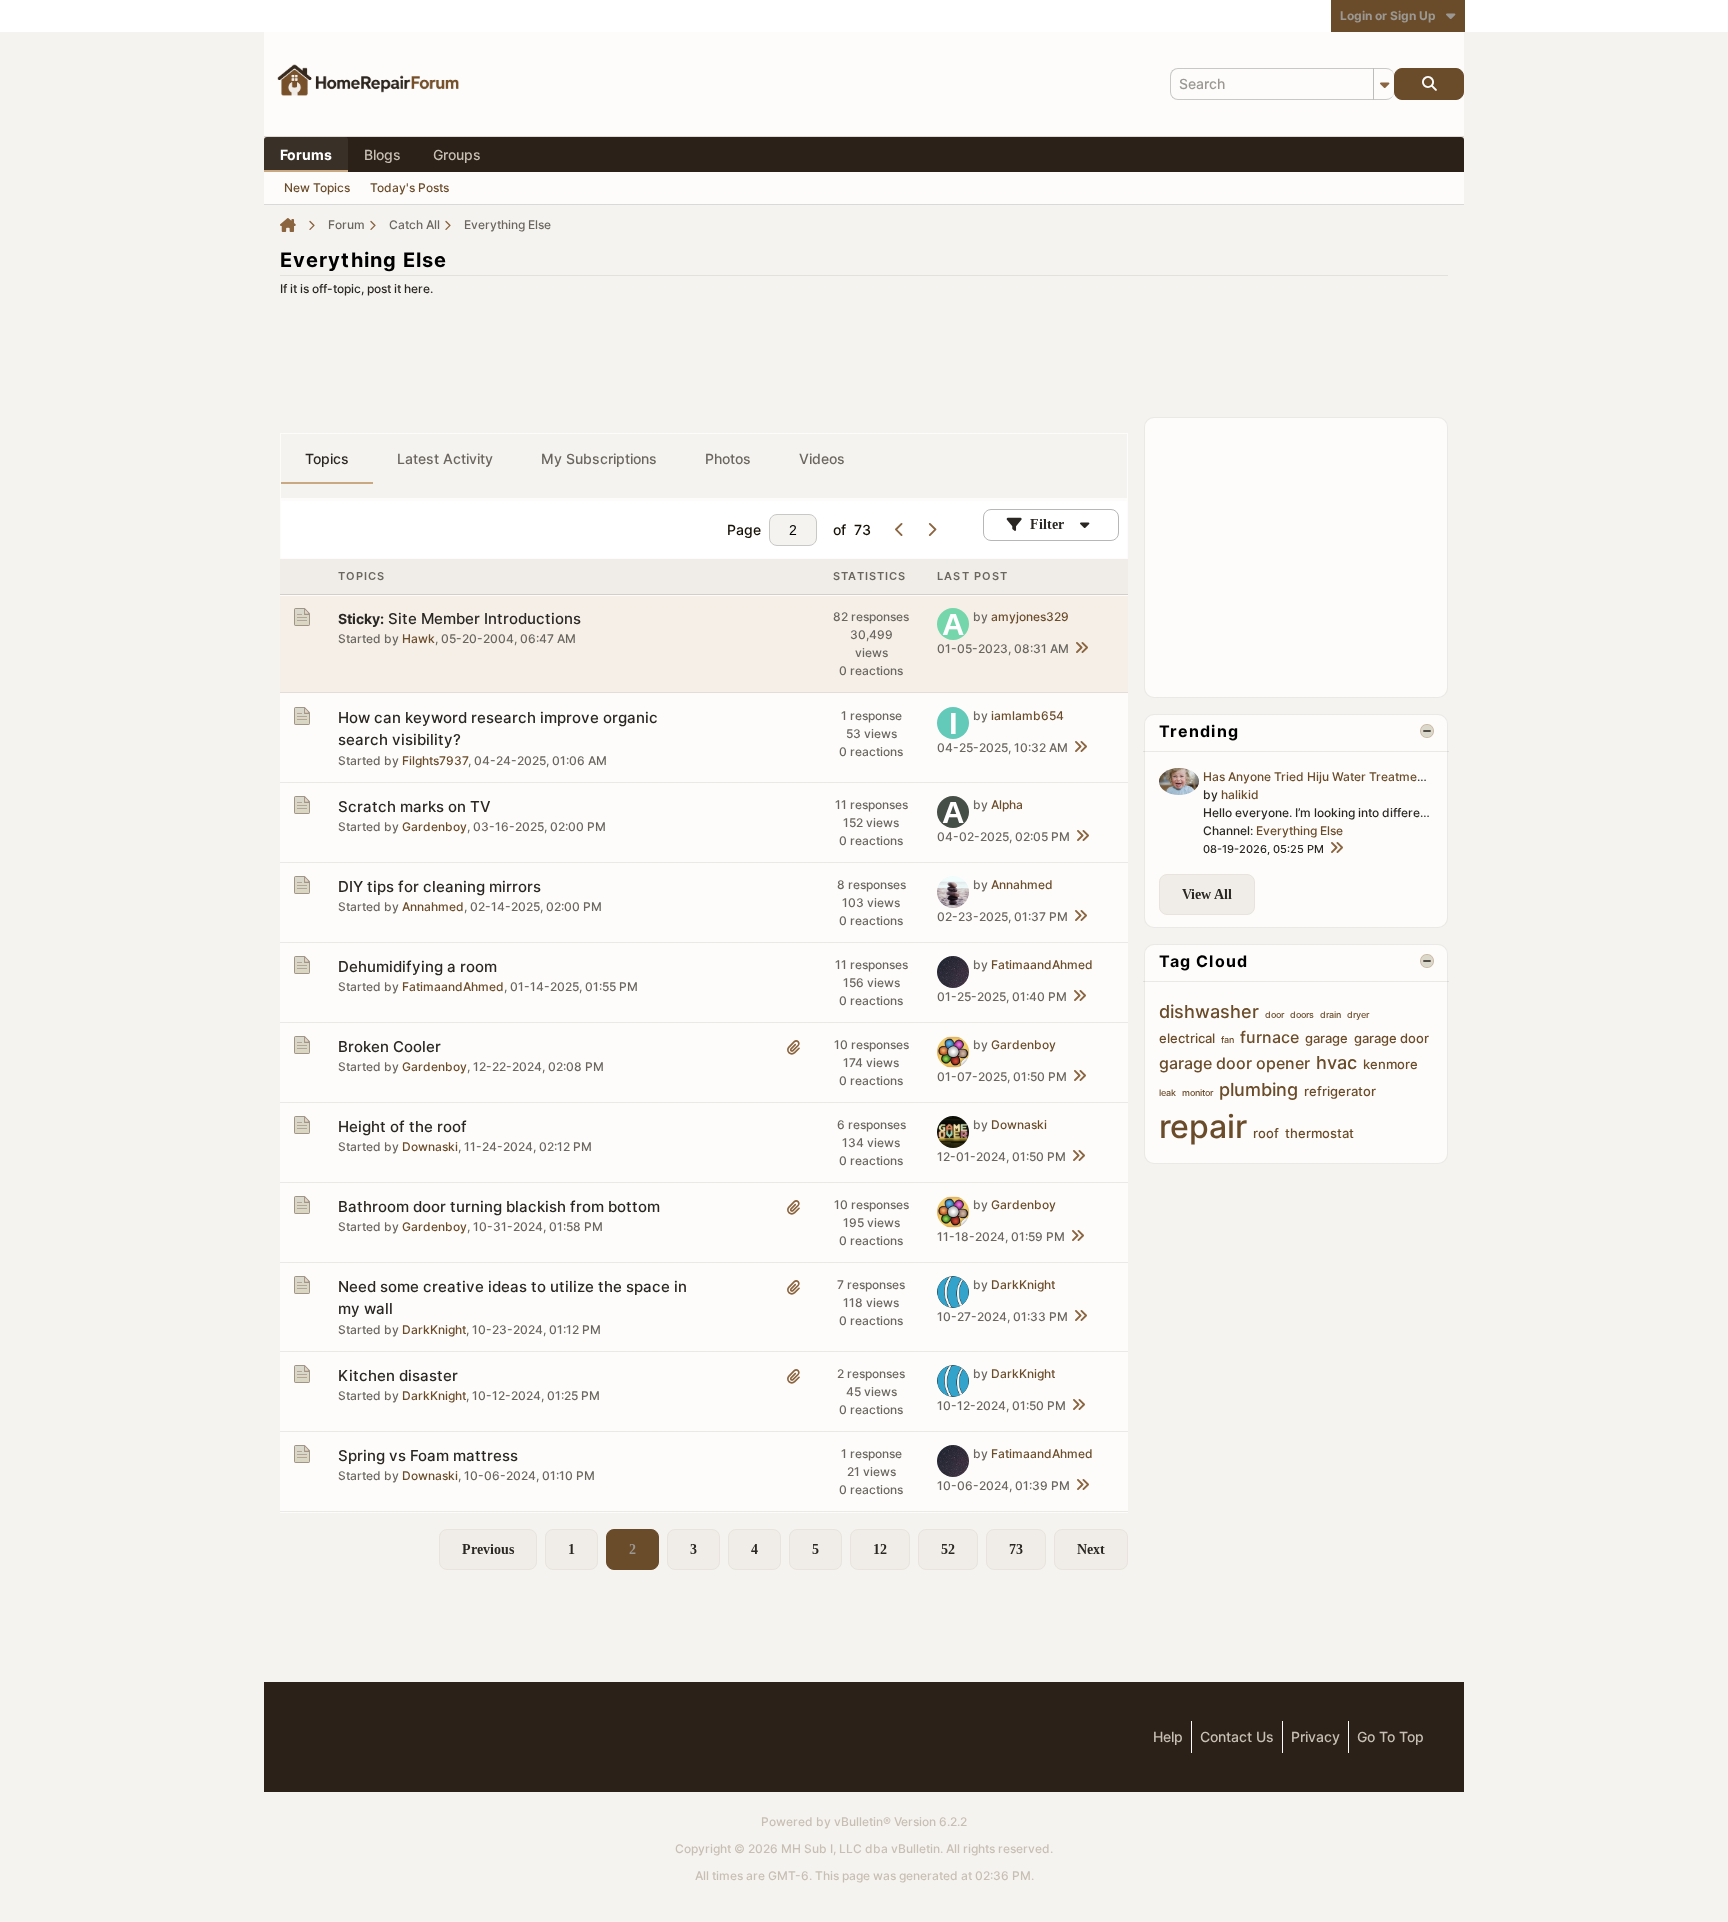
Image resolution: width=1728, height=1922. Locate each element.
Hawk (418, 638)
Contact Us (1237, 1736)
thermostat (1319, 1133)
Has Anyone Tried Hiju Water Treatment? (1318, 776)
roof (1266, 1133)
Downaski (430, 1146)
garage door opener (1234, 1063)
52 (948, 1549)
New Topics (317, 187)
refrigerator (1340, 1091)
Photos (728, 458)
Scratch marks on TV (414, 806)
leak (1167, 1092)
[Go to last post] (1081, 649)
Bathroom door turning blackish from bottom (499, 1206)
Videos (822, 458)
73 (1016, 1549)
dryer (1358, 1014)
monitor (1197, 1092)
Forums (306, 154)
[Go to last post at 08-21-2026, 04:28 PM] (1336, 849)
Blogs (382, 154)
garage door (1391, 1038)
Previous (488, 1549)
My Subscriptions (599, 458)
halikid (1240, 794)
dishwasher (1209, 1011)
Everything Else (1299, 830)
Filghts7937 (435, 760)
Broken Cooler (389, 1046)
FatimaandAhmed (453, 986)
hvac (1336, 1062)
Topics (327, 458)
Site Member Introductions (484, 618)
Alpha (1007, 804)
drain (1330, 1014)
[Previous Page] (899, 530)
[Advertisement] (864, 351)
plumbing (1258, 1089)
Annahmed (433, 906)
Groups (457, 154)
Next (1091, 1549)
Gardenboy (434, 826)
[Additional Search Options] (1384, 84)
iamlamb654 (1027, 715)
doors (1302, 1014)
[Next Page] (931, 530)
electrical (1187, 1038)
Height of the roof (402, 1126)
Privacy (1315, 1736)
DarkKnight (434, 1329)
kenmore (1390, 1064)
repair (1203, 1126)
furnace (1269, 1037)
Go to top (1390, 1736)
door (1274, 1014)
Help (1168, 1736)
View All (1207, 894)
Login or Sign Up (1388, 15)
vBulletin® (862, 1821)
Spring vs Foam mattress (428, 1455)
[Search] (1429, 84)
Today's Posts (409, 187)
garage (1326, 1038)
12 (880, 1549)
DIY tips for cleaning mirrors (439, 886)
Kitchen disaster (398, 1375)
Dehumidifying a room (417, 966)
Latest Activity (445, 458)
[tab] (327, 459)
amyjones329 (1030, 616)
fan (1227, 1039)
